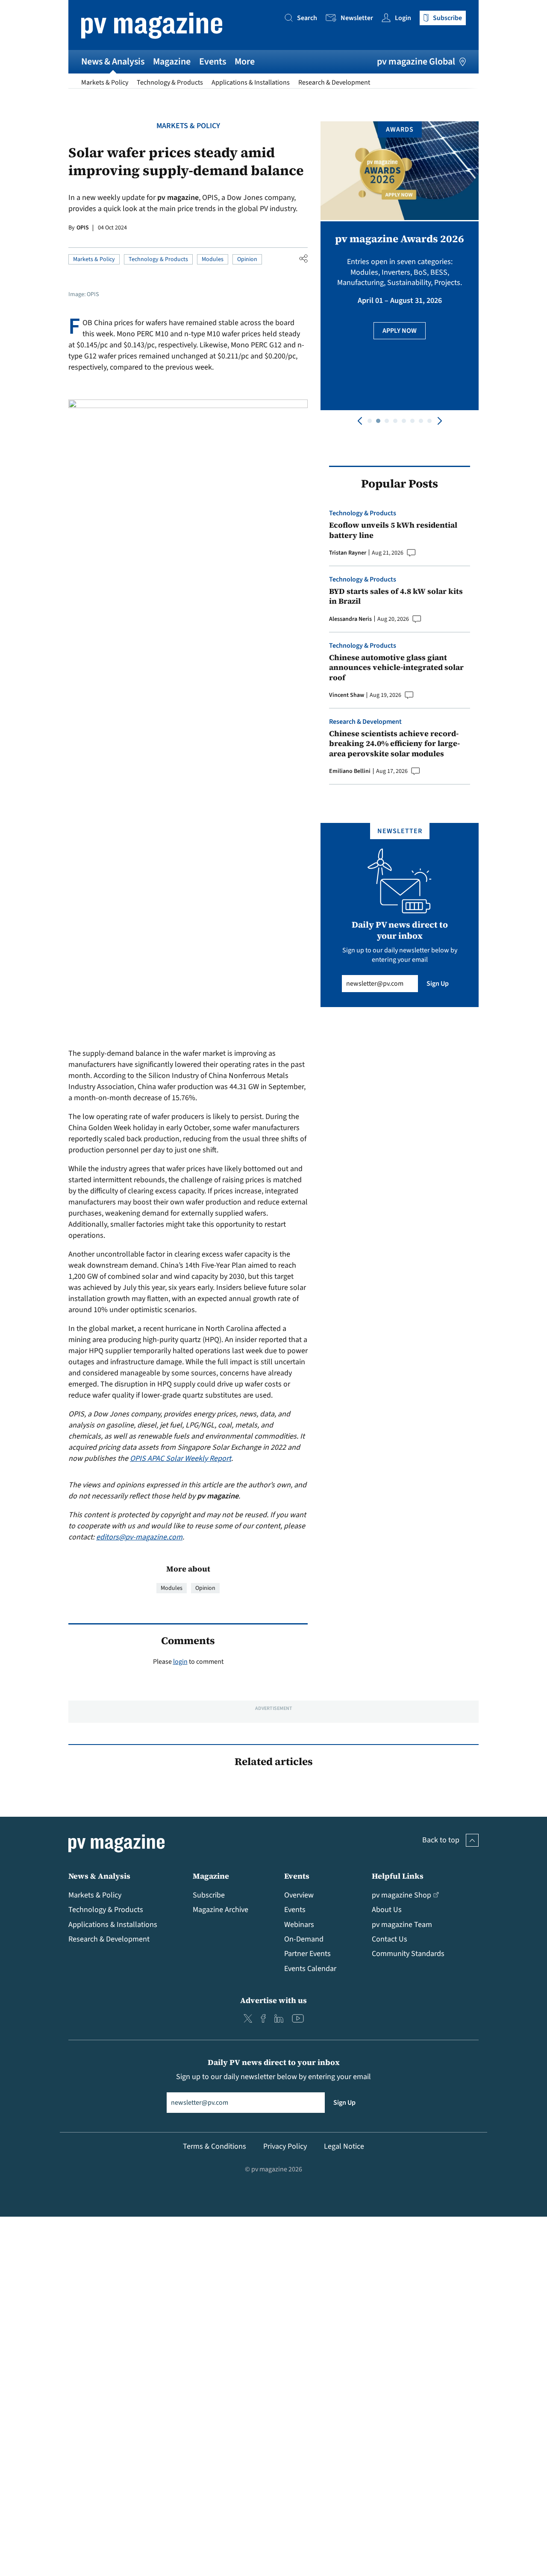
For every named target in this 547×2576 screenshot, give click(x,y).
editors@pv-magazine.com (139, 1537)
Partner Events (307, 1954)
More (245, 62)
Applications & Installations (251, 82)
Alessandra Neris (350, 619)
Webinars (299, 1925)
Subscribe (209, 1895)
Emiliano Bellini (350, 771)
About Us (387, 1910)
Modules (213, 259)
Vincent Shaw (347, 695)
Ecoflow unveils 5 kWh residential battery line (393, 530)
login (180, 1662)
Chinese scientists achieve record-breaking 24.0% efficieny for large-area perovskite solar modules (394, 743)
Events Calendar (310, 1969)
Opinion (247, 259)
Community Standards (408, 1954)
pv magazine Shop (401, 1895)
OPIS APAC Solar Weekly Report (181, 1458)
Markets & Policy (105, 82)
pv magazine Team (402, 1925)
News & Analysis (113, 62)
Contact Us (390, 1939)
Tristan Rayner (348, 553)
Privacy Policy (285, 2146)
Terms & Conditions (215, 2146)
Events (213, 62)
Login (403, 18)
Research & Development (334, 82)
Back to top (441, 1840)
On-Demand (304, 1939)
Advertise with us (273, 2000)
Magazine (172, 62)
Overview (299, 1895)
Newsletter (357, 18)
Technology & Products (170, 82)
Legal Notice (344, 2146)
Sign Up (438, 984)
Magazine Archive (221, 1910)
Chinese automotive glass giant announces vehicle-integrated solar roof (396, 667)
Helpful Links (398, 1876)
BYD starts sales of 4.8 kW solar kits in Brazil (396, 596)
